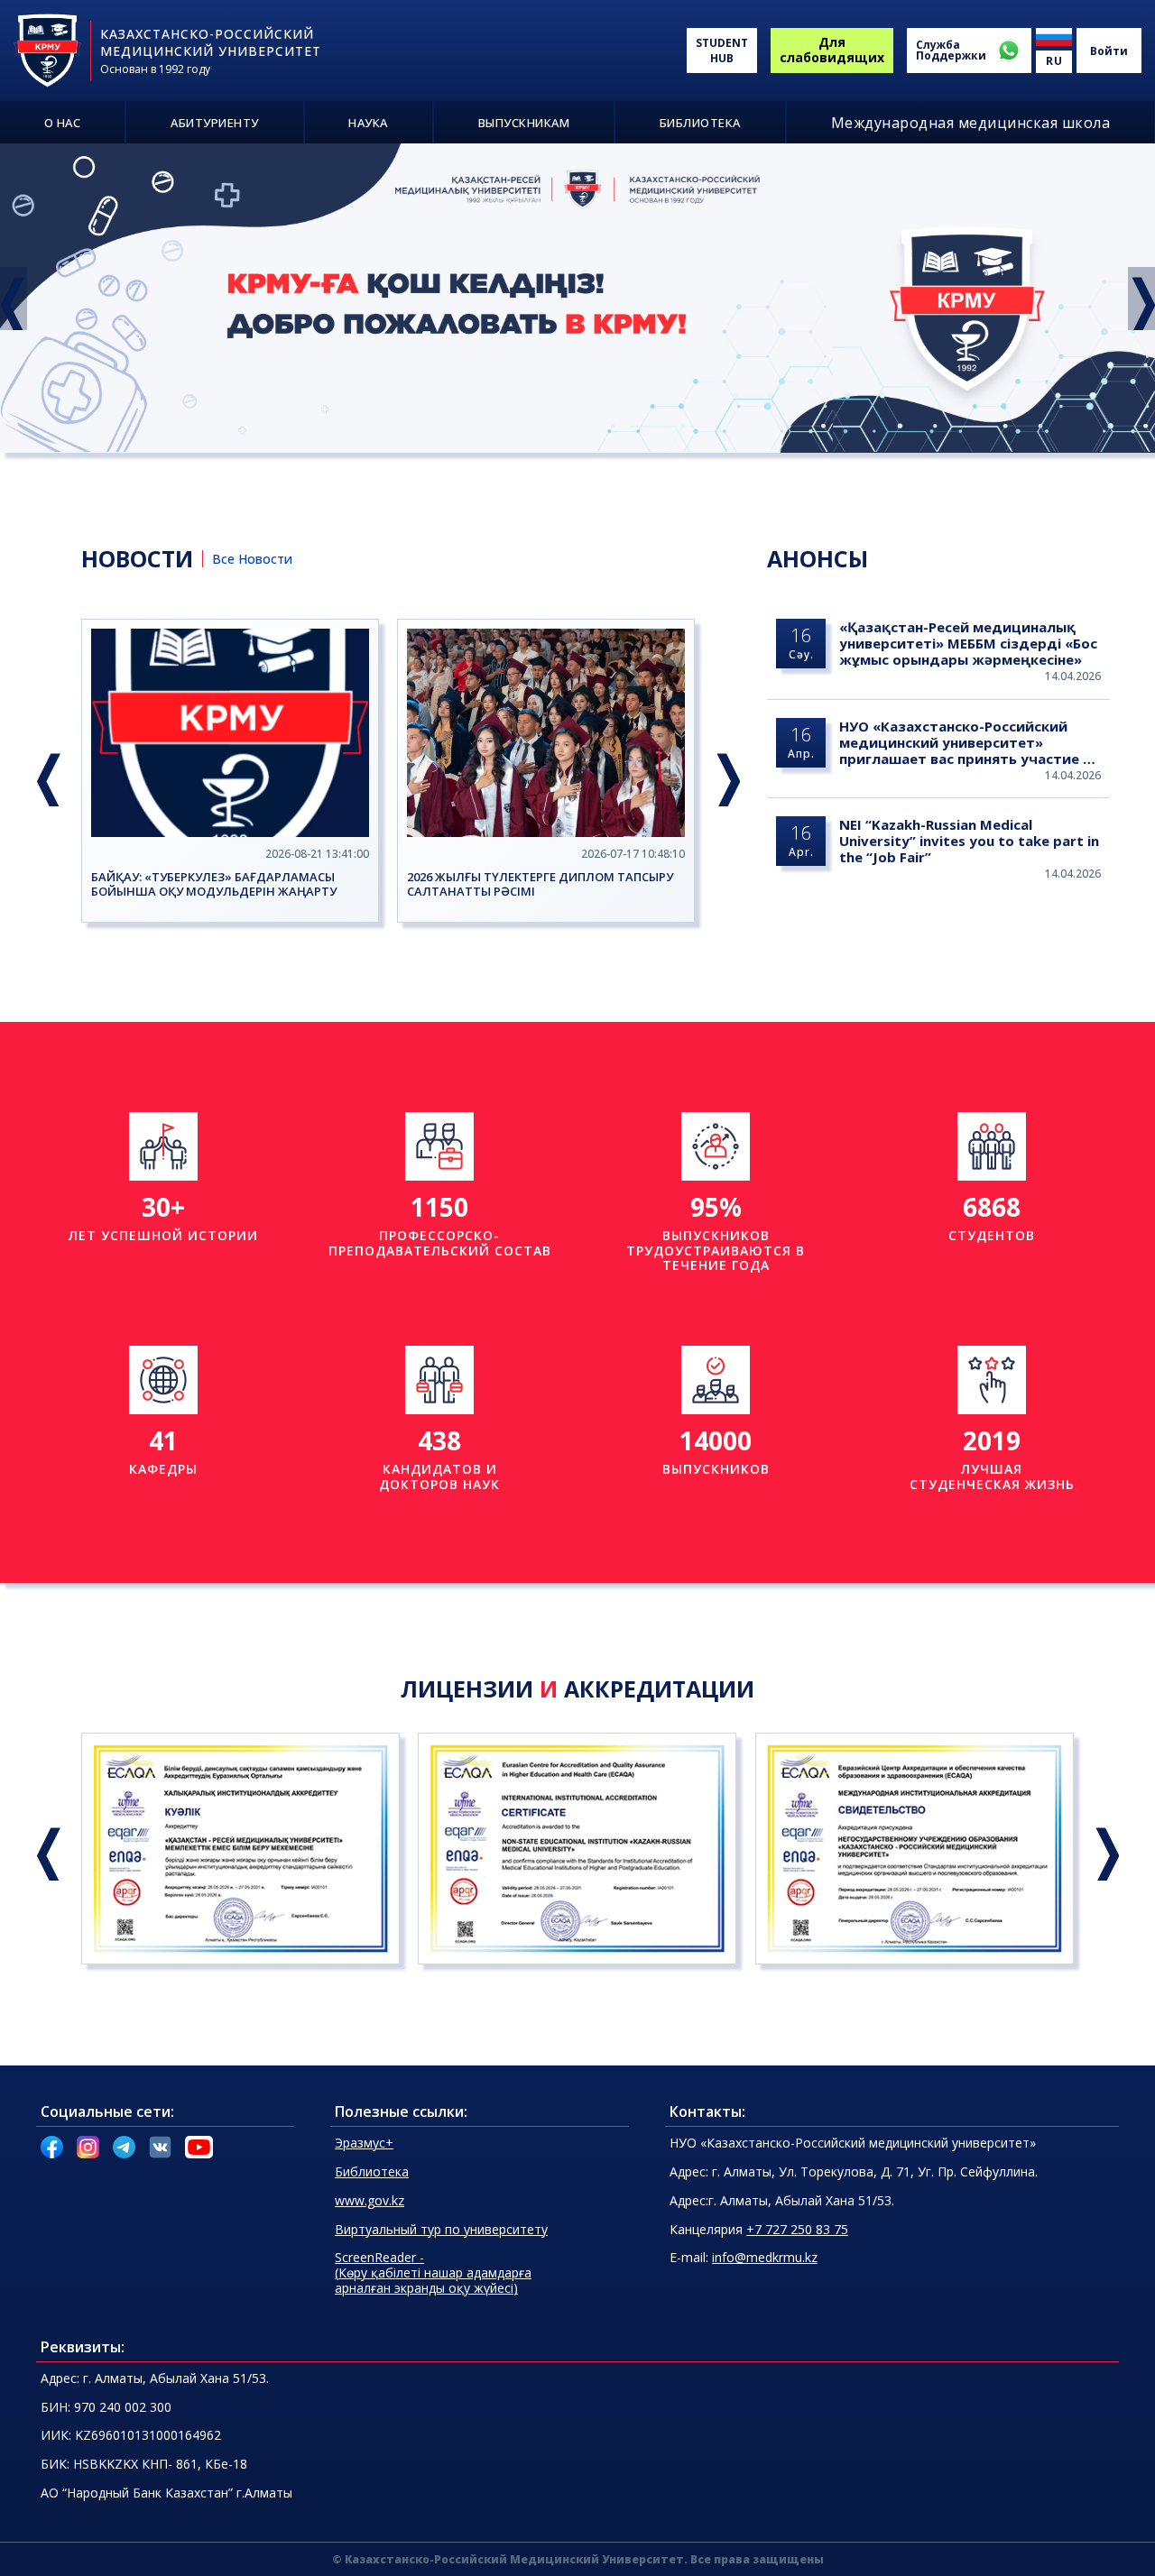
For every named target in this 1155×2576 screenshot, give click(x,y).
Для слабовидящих (832, 50)
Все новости (252, 559)
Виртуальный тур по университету (441, 2229)
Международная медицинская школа (971, 123)
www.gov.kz (370, 2200)
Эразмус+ (364, 2143)
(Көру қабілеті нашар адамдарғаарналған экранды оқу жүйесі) (433, 2272)
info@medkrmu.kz (765, 2257)
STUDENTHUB (722, 51)
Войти (1109, 51)
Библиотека (372, 2171)
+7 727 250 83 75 (797, 2229)
